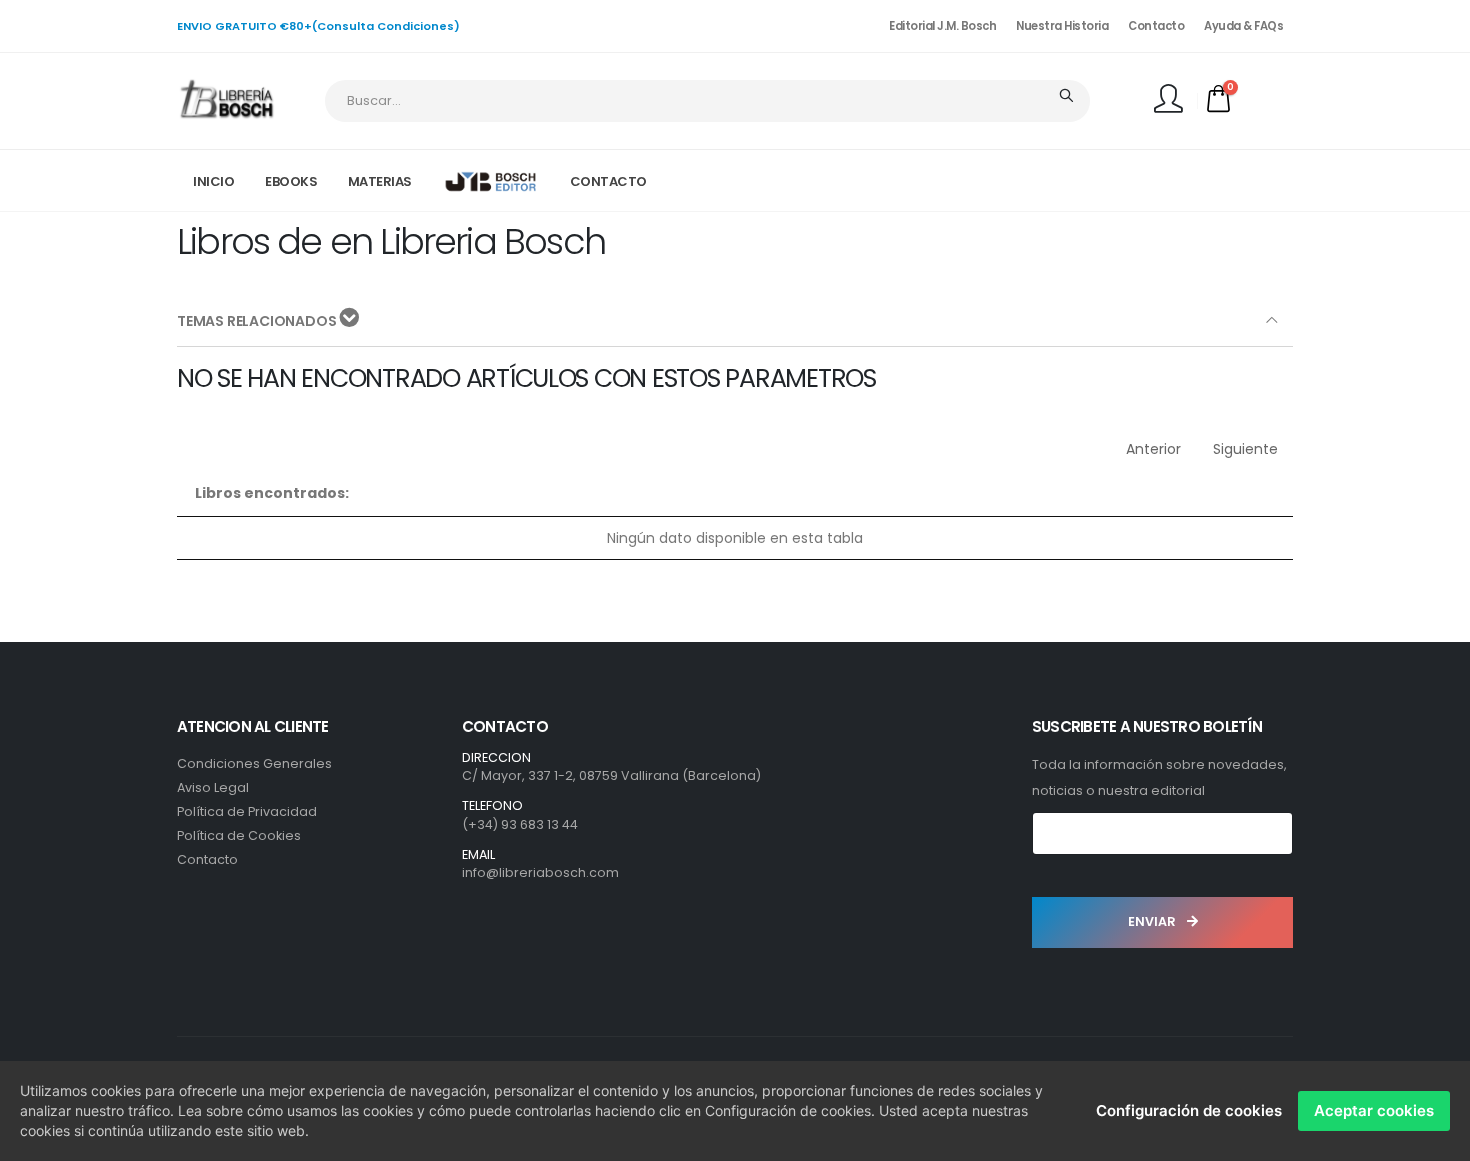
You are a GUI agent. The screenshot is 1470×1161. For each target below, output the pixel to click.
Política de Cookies (239, 835)
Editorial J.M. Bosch (942, 26)
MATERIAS (380, 181)
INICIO (213, 181)
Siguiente (1245, 449)
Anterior (1153, 449)
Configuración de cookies (1189, 1110)
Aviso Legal (213, 787)
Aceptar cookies (1374, 1110)
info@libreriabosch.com (540, 872)
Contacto (1156, 26)
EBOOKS (291, 181)
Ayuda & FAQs (1243, 26)
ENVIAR (1153, 921)
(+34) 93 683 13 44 (520, 824)
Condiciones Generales (254, 763)
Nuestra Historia (1062, 26)
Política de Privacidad (247, 811)
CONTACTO (608, 181)
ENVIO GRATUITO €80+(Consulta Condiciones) (318, 26)
